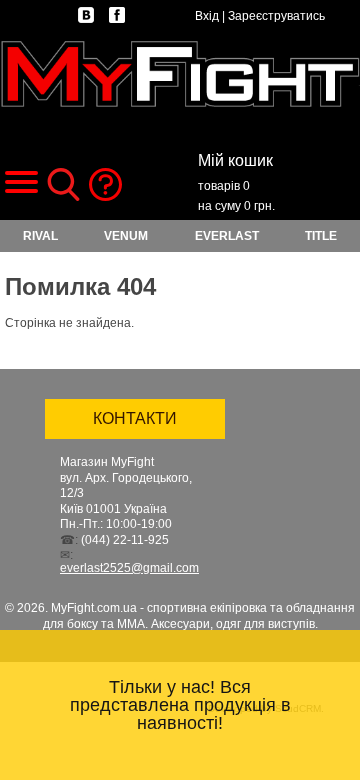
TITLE (321, 236)
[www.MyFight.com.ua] (180, 74)
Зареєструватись (276, 16)
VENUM (126, 236)
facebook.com (117, 15)
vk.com (86, 15)
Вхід (207, 16)
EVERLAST (227, 236)
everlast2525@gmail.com (129, 568)
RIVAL (40, 236)
